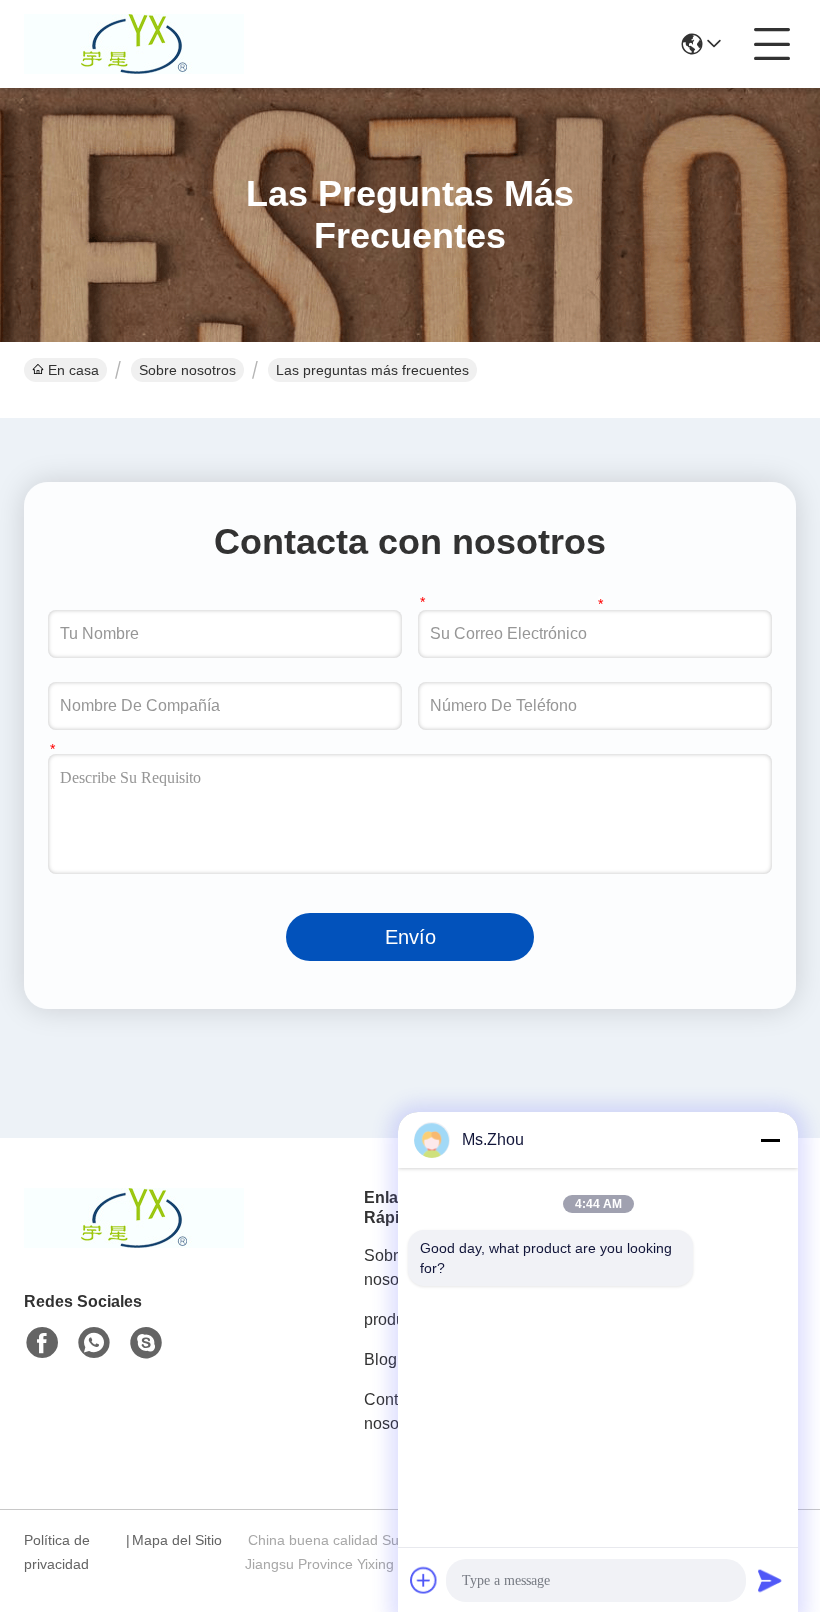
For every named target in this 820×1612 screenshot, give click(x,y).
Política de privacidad (57, 1552)
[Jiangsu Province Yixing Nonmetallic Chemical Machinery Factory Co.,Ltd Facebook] (42, 1343)
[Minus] (770, 1140)
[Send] (770, 1580)
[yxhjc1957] (146, 1343)
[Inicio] (134, 1242)
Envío (410, 937)
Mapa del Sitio (177, 1540)
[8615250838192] (94, 1343)
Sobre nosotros (187, 370)
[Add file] (424, 1580)
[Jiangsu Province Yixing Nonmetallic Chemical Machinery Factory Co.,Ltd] (134, 44)
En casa (73, 370)
